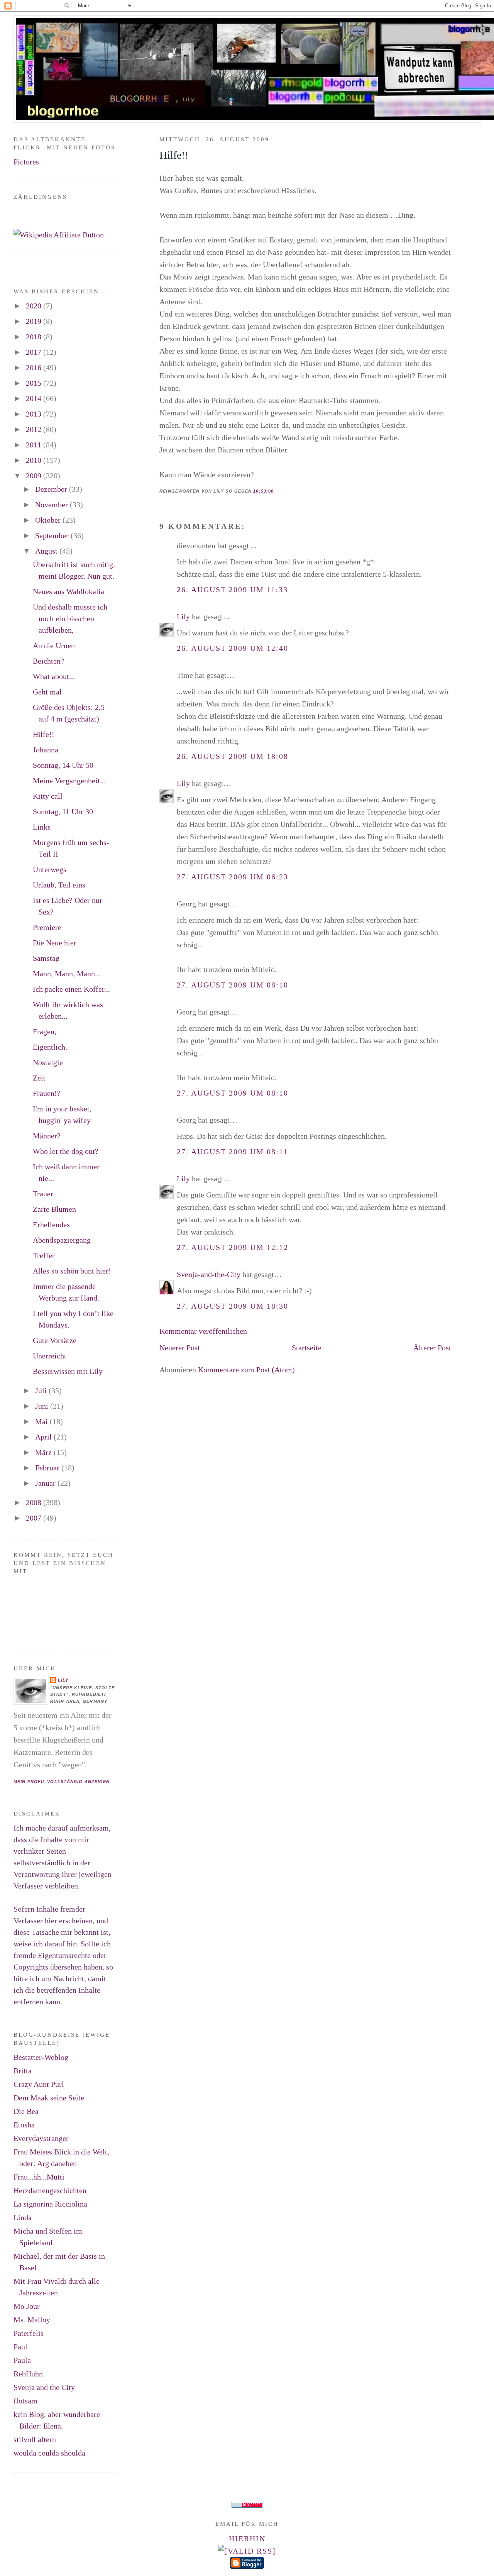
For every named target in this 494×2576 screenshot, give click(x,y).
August (47, 551)
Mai (42, 1421)
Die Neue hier (55, 943)
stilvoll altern (35, 2439)
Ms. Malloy (32, 2320)
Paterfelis (29, 2333)
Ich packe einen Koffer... (71, 989)
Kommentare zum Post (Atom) (246, 1370)
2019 (35, 321)
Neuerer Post (180, 1348)
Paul (20, 2347)
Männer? (47, 1136)
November (52, 505)
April (44, 1437)
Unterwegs (50, 869)
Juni (43, 1406)
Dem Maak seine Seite (49, 2098)
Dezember (52, 489)
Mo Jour (27, 2306)
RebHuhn (28, 2374)
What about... (54, 676)
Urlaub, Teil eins (59, 885)
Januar (46, 1483)
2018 (35, 337)
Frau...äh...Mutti (39, 2177)
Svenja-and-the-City (209, 1274)
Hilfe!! (174, 155)
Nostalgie (48, 1062)
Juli (42, 1390)
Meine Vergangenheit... (69, 781)
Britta (23, 2071)
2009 (35, 476)
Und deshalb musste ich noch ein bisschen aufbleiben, (70, 618)
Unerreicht (50, 1356)
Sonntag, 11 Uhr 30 (63, 811)
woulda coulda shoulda (49, 2453)
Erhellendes (51, 1224)
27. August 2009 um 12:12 (233, 1247)
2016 (35, 368)
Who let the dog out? (66, 1151)
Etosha (24, 2125)
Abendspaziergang (62, 1240)
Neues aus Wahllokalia (69, 591)
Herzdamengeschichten (50, 2190)
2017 (35, 352)
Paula (22, 2360)
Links (42, 827)
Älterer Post (432, 1348)
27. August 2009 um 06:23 (233, 877)
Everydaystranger (41, 2138)
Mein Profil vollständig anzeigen (62, 1782)
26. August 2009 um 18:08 (233, 756)
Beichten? (48, 661)
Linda (23, 2217)
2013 (35, 414)
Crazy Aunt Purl (39, 2084)
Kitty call (48, 796)
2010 (35, 460)
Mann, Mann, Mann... (67, 974)
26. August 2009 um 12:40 (233, 648)
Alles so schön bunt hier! (72, 1271)
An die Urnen (54, 645)
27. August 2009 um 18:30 (233, 1306)
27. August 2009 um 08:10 (233, 985)
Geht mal (47, 692)
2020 (35, 306)
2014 (35, 398)
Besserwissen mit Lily (68, 1371)
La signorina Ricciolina (50, 2204)
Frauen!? (47, 1093)
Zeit (39, 1078)
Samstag (46, 958)
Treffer (44, 1255)
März (44, 1452)
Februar (48, 1468)
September (53, 535)
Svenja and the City (44, 2387)
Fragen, (45, 1031)
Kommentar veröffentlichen (203, 1331)
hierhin (247, 2539)
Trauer (43, 1194)
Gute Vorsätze (55, 1340)
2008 (35, 1502)
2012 (35, 429)
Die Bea (26, 2111)
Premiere (47, 927)
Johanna (46, 750)
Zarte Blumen (54, 1209)
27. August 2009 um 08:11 (232, 1152)
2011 (35, 445)
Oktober (49, 520)
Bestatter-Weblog (41, 2057)
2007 (35, 1518)
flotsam (25, 2401)
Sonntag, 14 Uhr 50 (63, 765)
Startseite (307, 1348)
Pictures (26, 162)
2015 (35, 383)
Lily (183, 616)
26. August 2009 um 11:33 (232, 589)
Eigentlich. (50, 1047)
